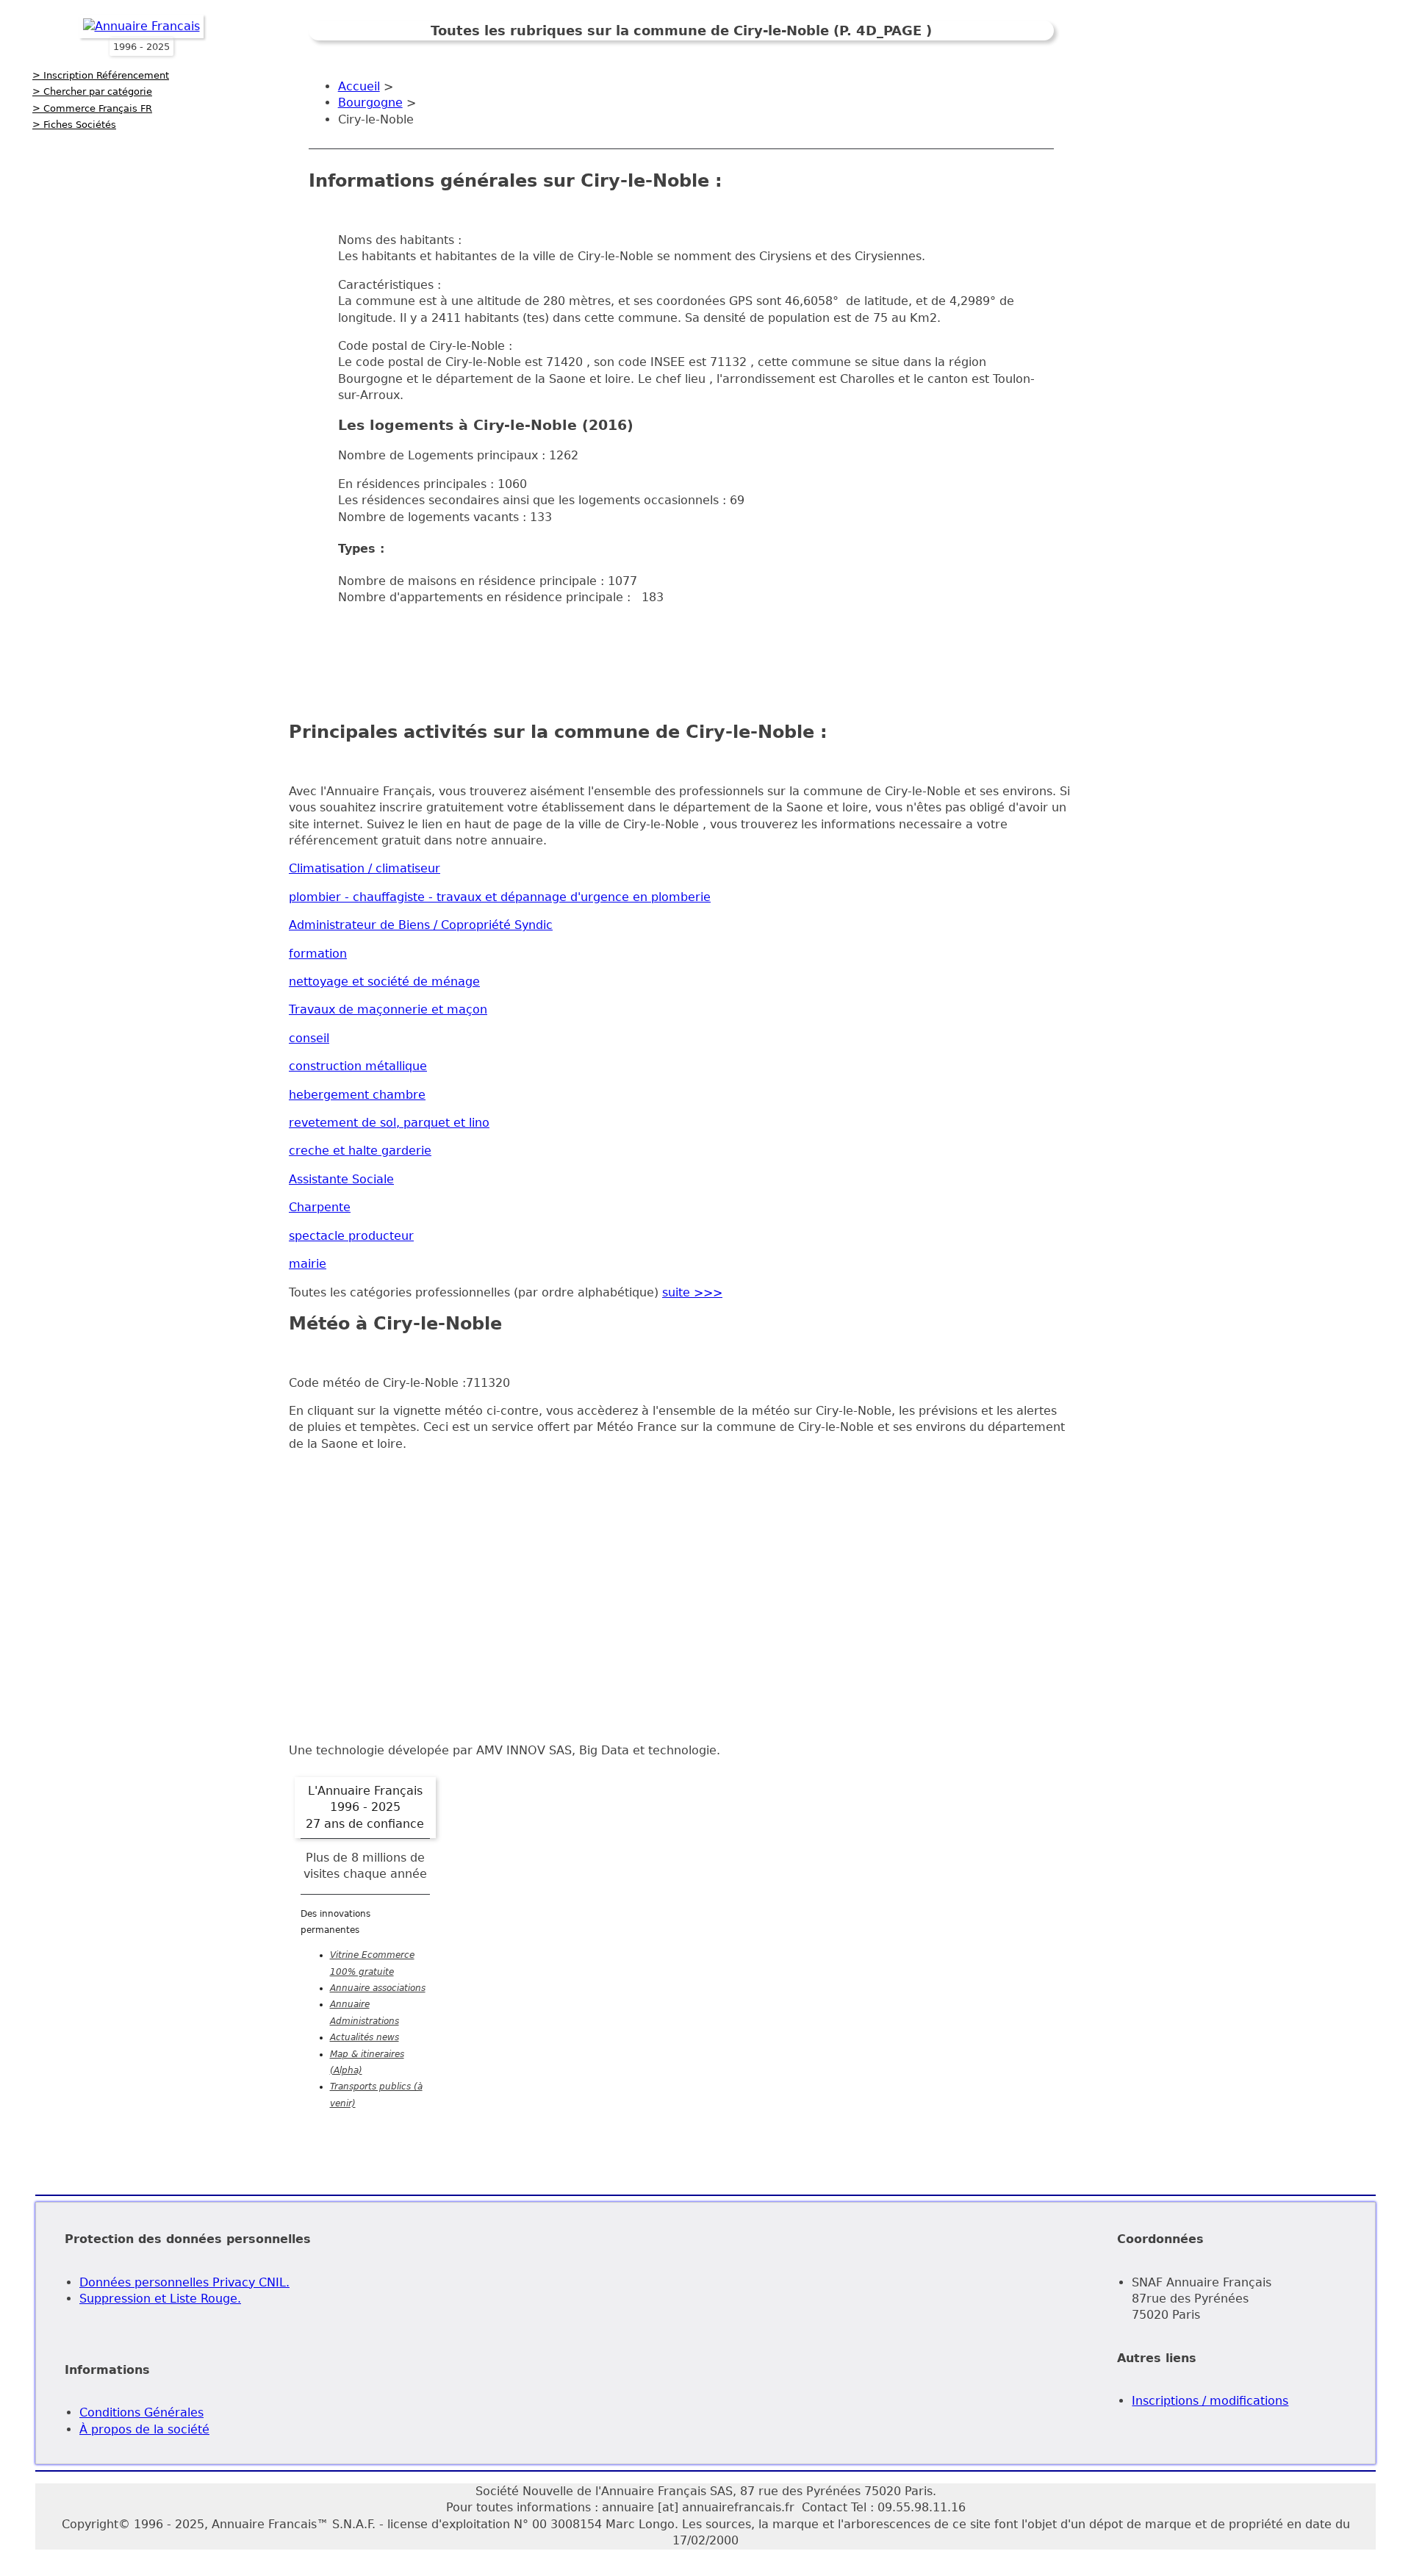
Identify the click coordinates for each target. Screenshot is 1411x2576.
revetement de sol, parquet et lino (389, 1123)
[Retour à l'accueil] (141, 26)
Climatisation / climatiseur (365, 868)
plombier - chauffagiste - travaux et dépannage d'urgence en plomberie (500, 897)
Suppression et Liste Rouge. (160, 2299)
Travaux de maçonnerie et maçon (388, 1009)
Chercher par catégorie (98, 92)
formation (318, 954)
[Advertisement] (681, 651)
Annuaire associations (378, 1988)
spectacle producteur (351, 1236)
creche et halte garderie (360, 1151)
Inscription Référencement (106, 75)
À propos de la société (144, 2429)
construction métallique (358, 1066)
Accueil (359, 86)
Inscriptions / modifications (1210, 2401)
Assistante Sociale (341, 1179)
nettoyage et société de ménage (384, 982)
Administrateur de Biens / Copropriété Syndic (421, 925)
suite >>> (692, 1292)
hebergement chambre (357, 1095)
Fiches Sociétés (80, 125)
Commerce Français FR (98, 108)
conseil (309, 1038)
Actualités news (365, 2037)
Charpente (320, 1207)
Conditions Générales (141, 2412)
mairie (308, 1264)
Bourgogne (370, 103)
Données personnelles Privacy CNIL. (184, 2282)
